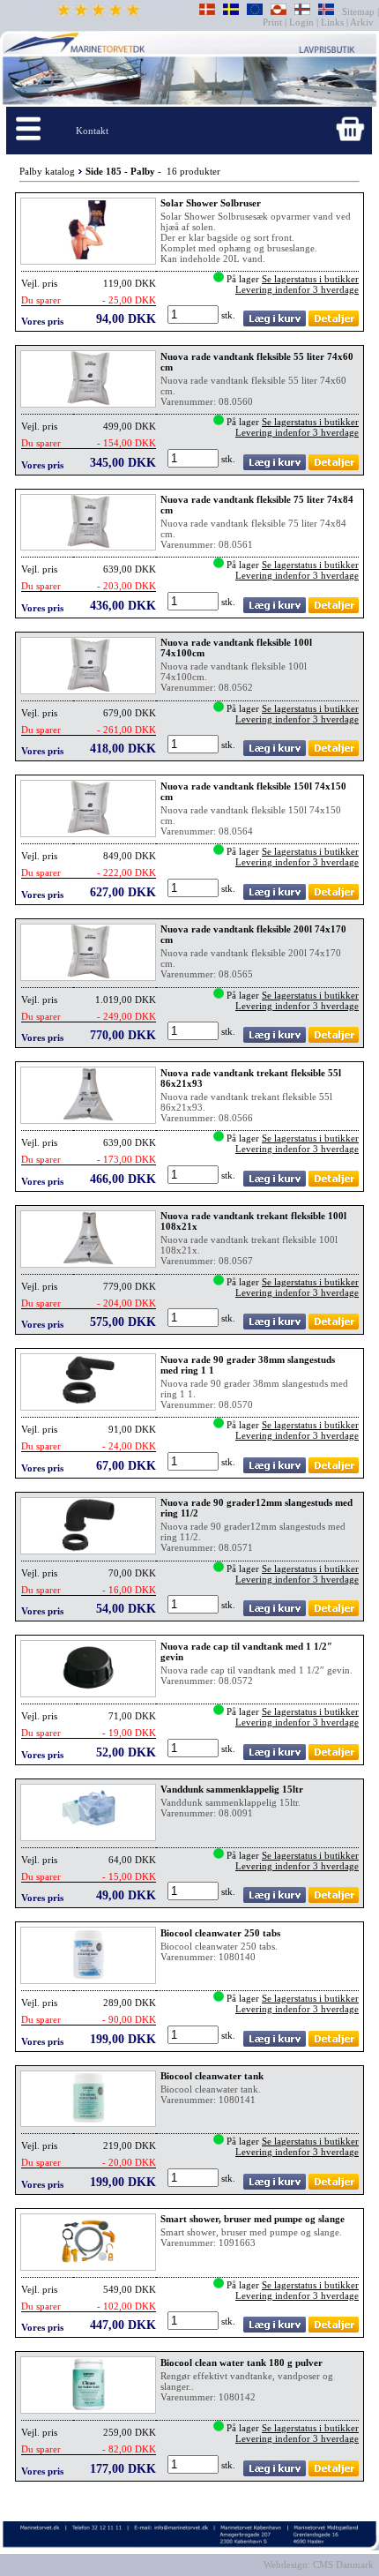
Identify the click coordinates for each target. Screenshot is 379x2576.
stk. (230, 315)
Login (301, 22)
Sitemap (360, 11)
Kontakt (92, 131)
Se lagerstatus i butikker (310, 279)
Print (274, 22)
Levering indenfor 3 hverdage (297, 289)
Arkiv (362, 22)
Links (332, 22)
